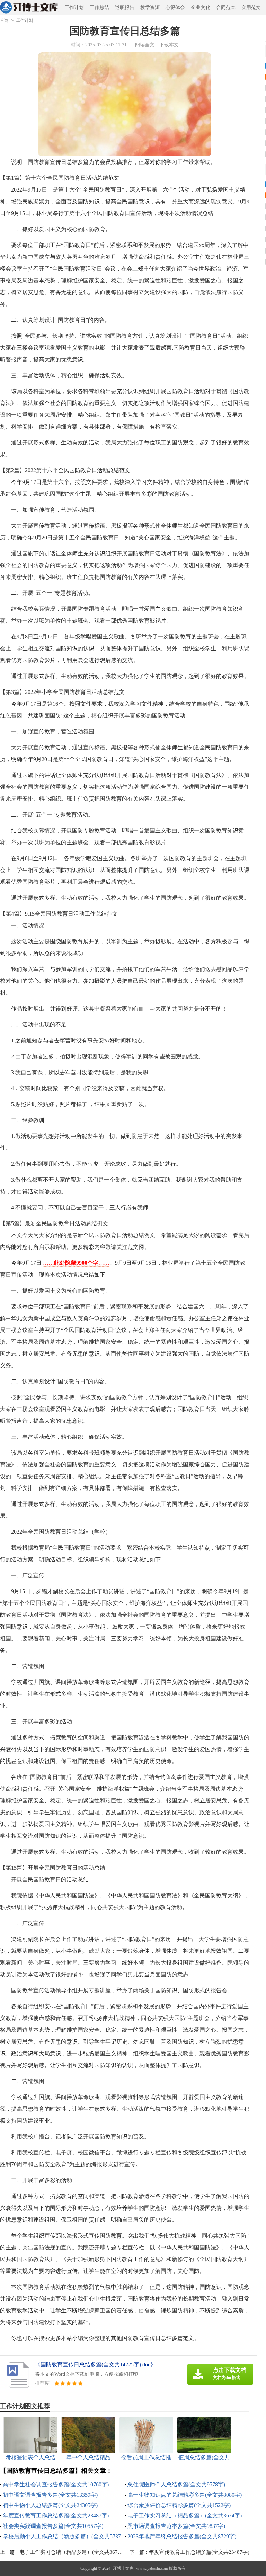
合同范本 (226, 7)
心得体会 (175, 7)
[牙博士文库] (29, 8)
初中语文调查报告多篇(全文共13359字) (50, 2495)
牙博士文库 (123, 2568)
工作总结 (99, 7)
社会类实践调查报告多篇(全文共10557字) (53, 2526)
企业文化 (201, 7)
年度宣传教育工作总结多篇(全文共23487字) (56, 2516)
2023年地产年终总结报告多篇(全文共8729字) (182, 2536)
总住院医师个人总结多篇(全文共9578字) (176, 2484)
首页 (4, 20)
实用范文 (251, 7)
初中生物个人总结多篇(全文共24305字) (50, 2505)
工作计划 (74, 7)
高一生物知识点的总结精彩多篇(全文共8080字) (185, 2495)
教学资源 (150, 7)
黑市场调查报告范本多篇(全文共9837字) (176, 2526)
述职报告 (125, 7)
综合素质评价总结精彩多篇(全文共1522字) (179, 2505)
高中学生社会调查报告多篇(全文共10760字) (56, 2484)
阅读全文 (145, 45)
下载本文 (169, 45)
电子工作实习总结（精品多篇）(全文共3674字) (185, 2516)
